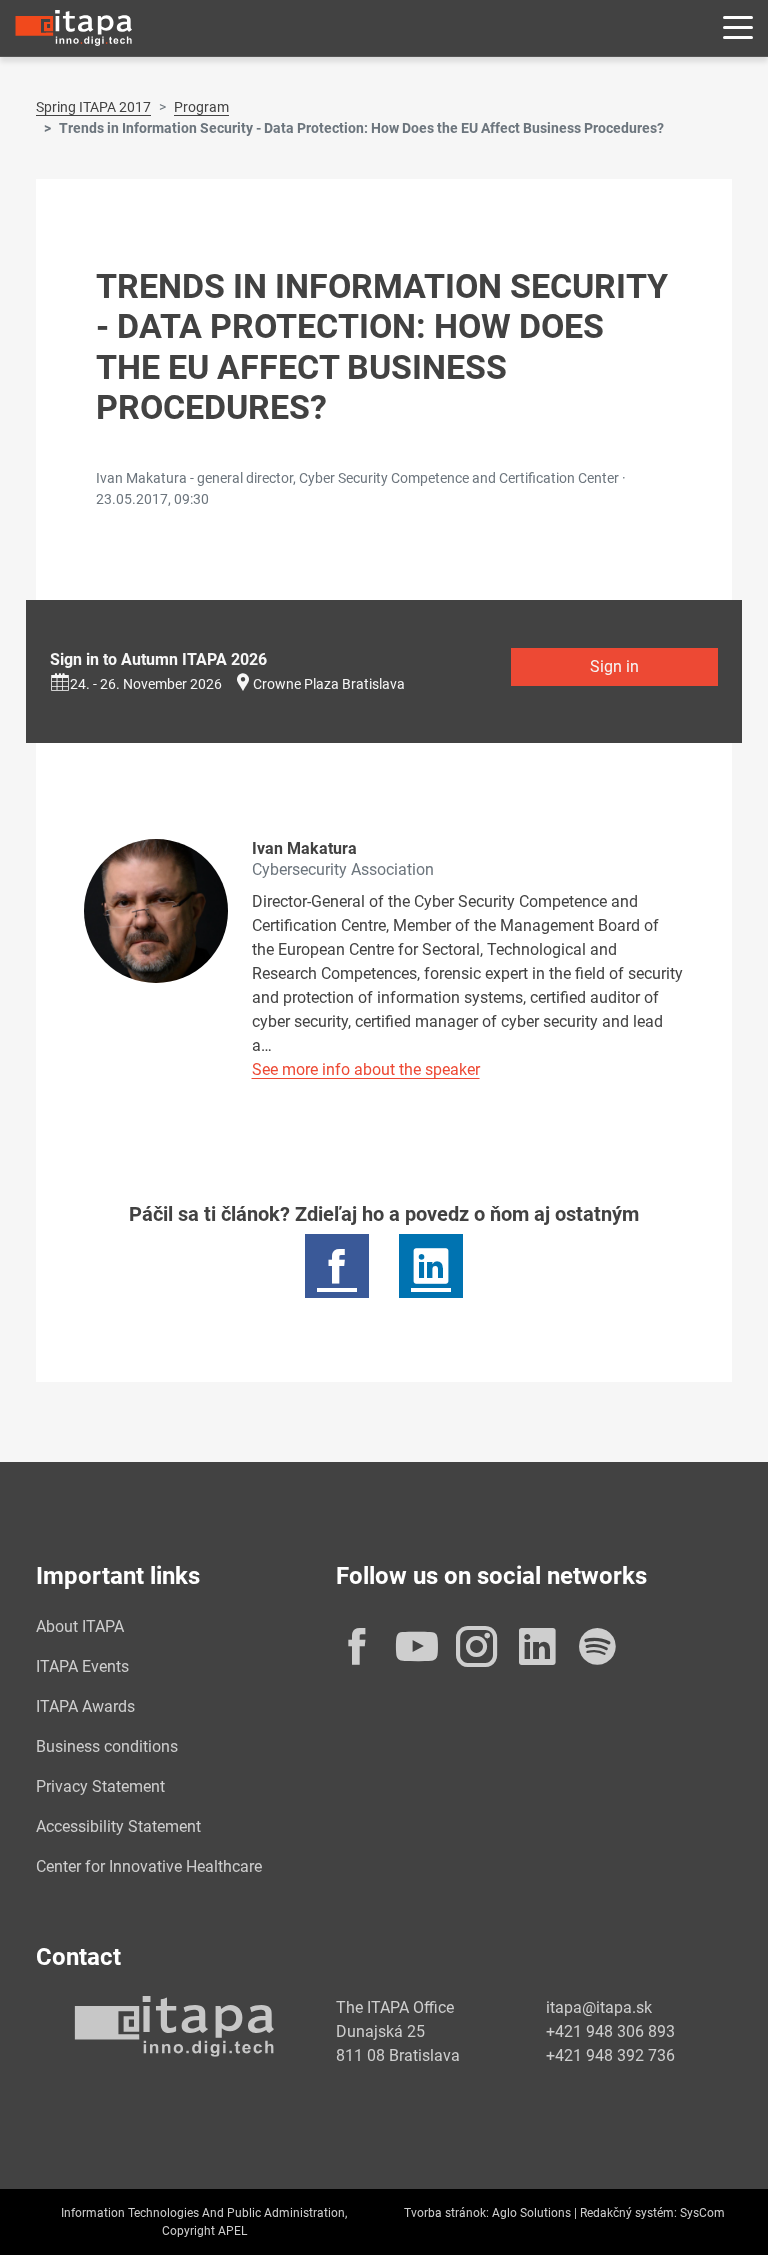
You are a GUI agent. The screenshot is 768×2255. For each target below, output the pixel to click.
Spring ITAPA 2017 (93, 107)
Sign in (614, 666)
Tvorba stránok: (446, 2213)
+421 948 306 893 (610, 2031)
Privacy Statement (100, 1786)
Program (201, 107)
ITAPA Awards (85, 1706)
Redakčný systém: (628, 2213)
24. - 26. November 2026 (146, 684)
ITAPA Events (82, 1666)
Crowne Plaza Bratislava (329, 684)
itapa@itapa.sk (599, 2007)
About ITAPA (80, 1626)
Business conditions (107, 1746)
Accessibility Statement (118, 1826)
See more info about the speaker (366, 1069)
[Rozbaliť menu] (738, 28)
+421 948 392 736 (610, 2055)
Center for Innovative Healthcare (149, 1866)
